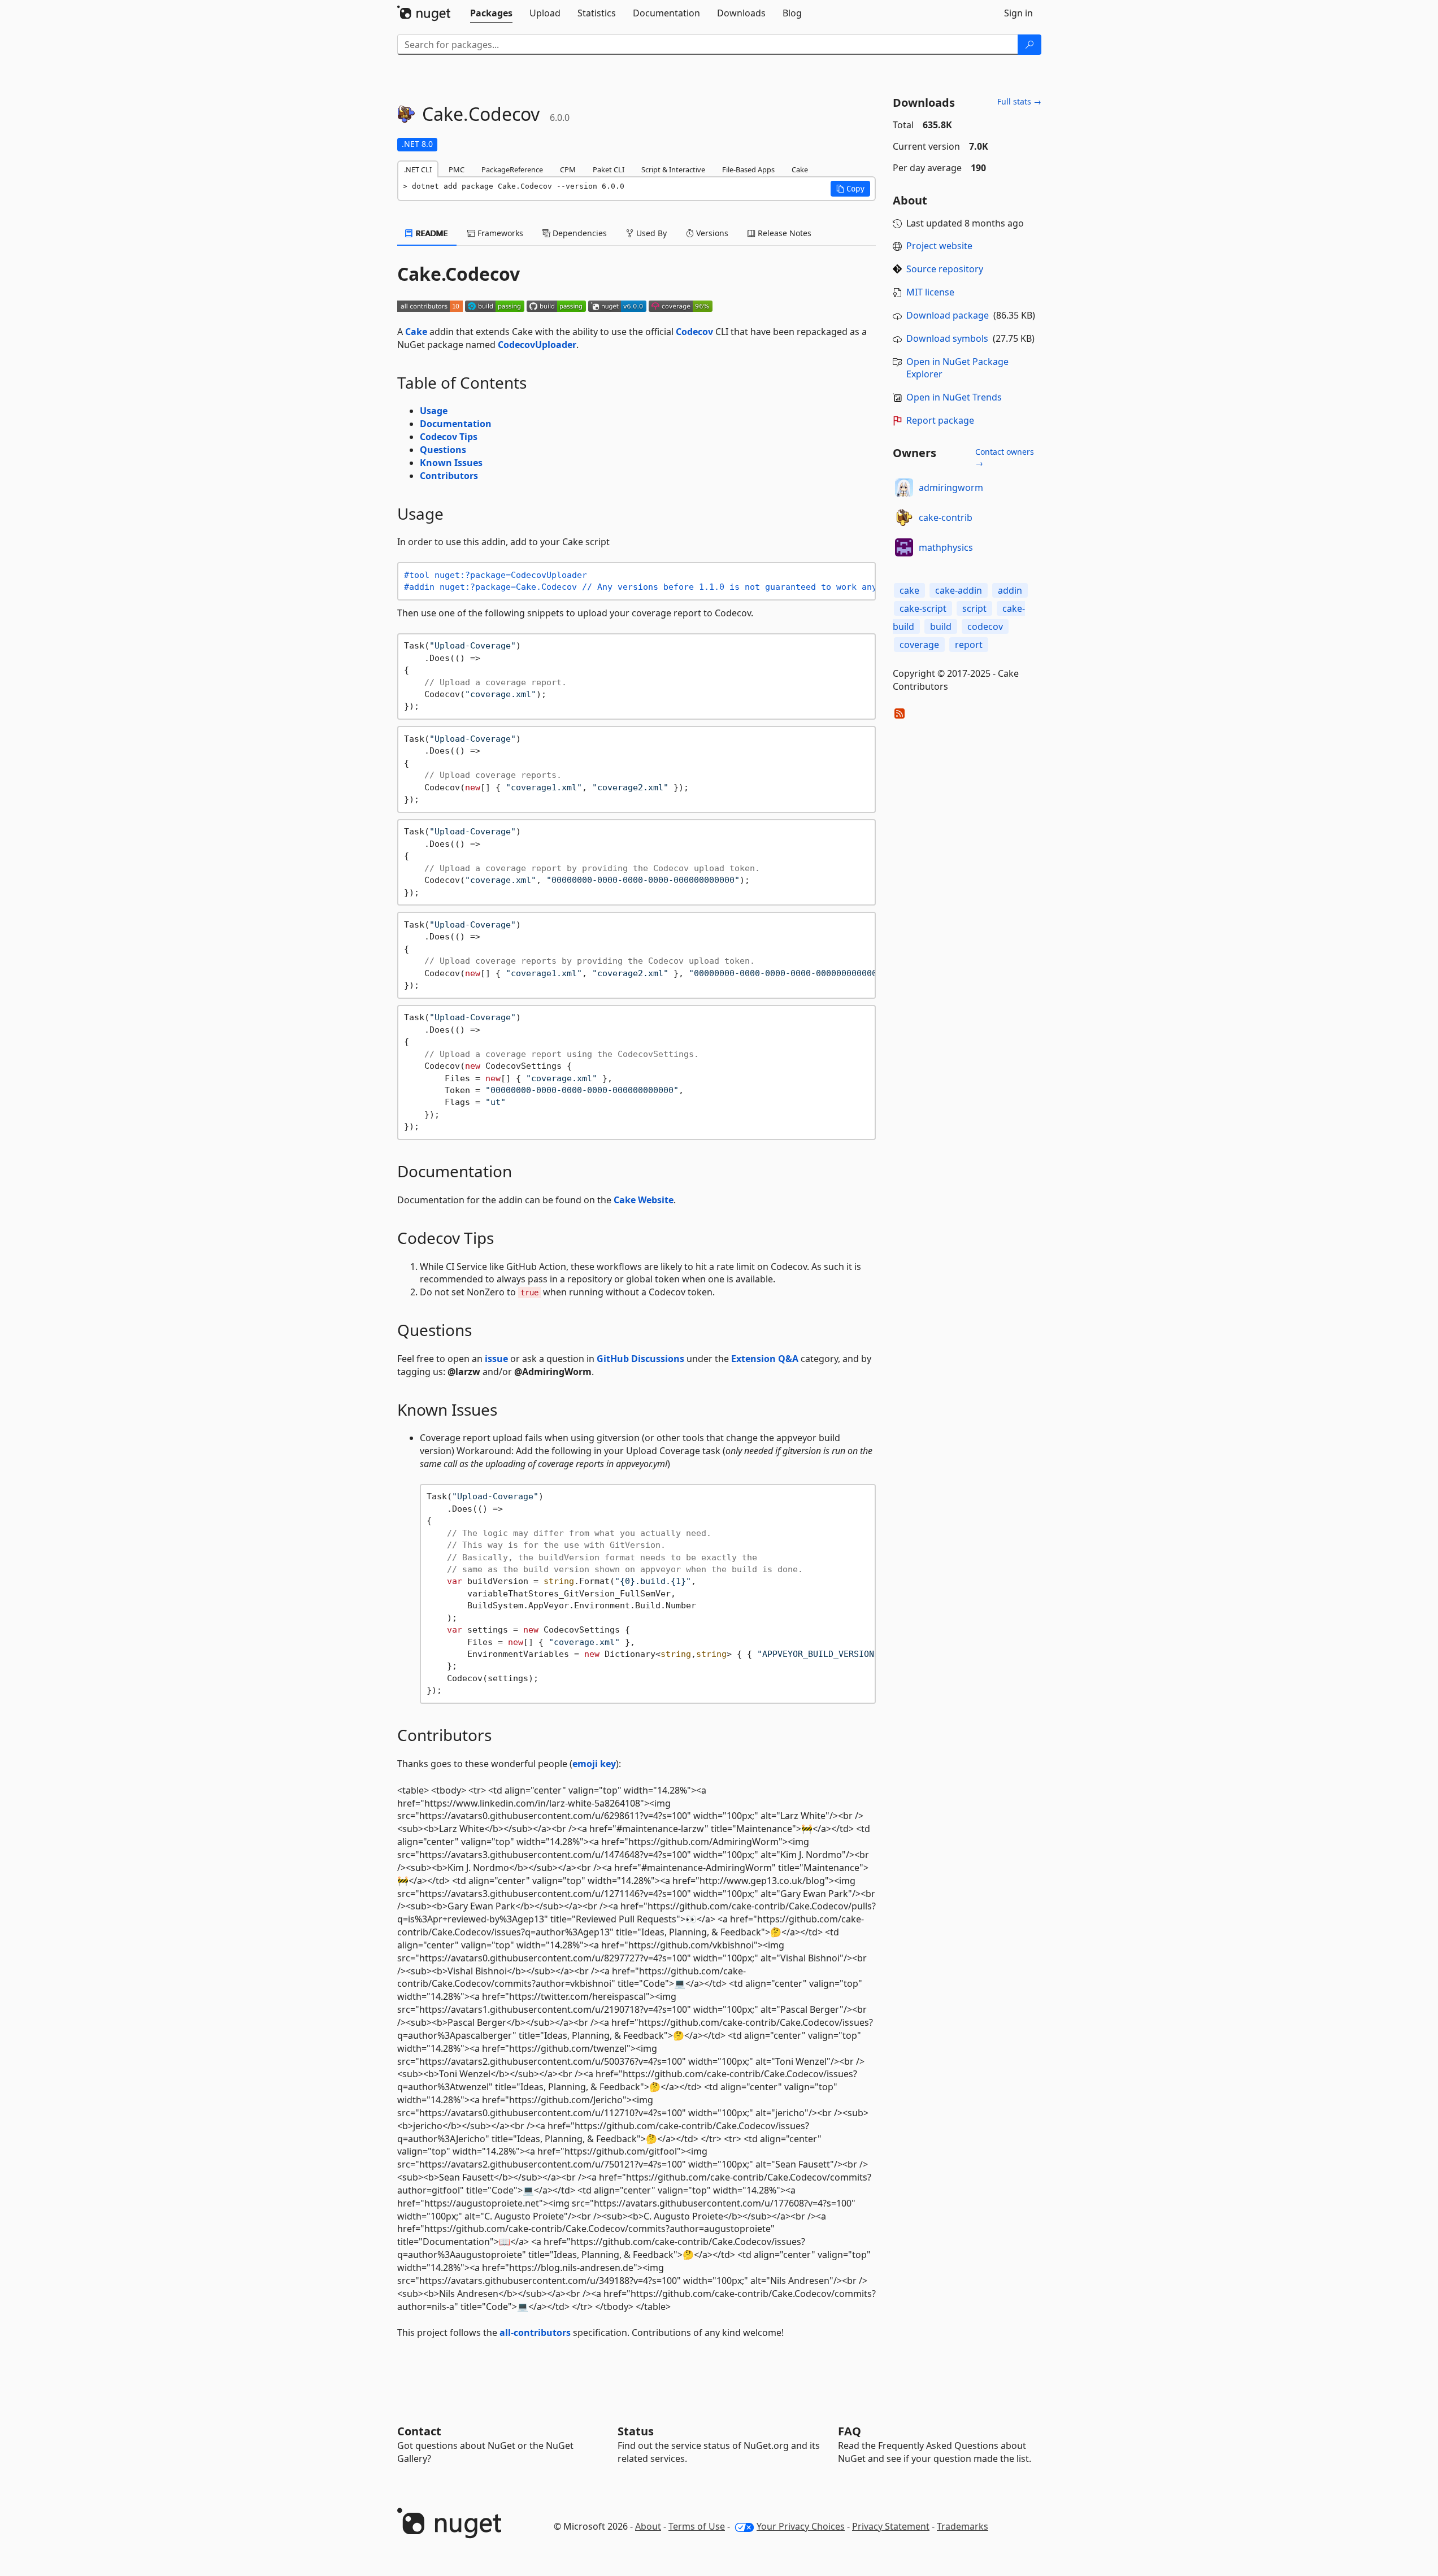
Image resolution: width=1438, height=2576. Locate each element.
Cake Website (644, 1200)
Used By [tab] (650, 233)
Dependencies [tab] (579, 233)
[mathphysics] (904, 547)
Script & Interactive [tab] (673, 169)
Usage (434, 411)
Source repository (945, 269)
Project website (939, 246)
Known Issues (451, 463)
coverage (919, 645)
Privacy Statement (891, 2526)
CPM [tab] (568, 169)
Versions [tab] (711, 233)
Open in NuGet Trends (954, 397)
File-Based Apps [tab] (748, 169)
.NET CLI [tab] (418, 169)
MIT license (930, 292)
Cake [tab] (800, 169)
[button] (850, 189)
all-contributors (535, 2333)
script (974, 608)
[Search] (1029, 45)
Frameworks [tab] (499, 233)
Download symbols (947, 338)
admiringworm (951, 488)
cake (909, 590)
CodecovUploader (537, 345)
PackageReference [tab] (512, 169)
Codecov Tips (449, 437)
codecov (985, 626)
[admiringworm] (904, 488)
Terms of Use (697, 2526)
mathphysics (946, 547)
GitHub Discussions (640, 1359)
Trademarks (963, 2526)
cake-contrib (946, 517)
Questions (443, 450)
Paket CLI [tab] (609, 169)
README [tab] (431, 233)
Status (636, 2431)
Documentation (456, 424)
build (941, 626)
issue (496, 1359)
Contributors (449, 476)
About (648, 2526)
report (969, 645)
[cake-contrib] (904, 517)
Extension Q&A (765, 1359)
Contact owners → (1005, 457)
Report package (940, 420)
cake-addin (959, 590)
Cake (416, 332)
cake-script (923, 608)
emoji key (594, 1764)
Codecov (694, 332)
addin (1010, 590)
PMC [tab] (457, 169)
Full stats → (1019, 101)
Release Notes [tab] (783, 233)
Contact (419, 2431)
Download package (948, 315)
